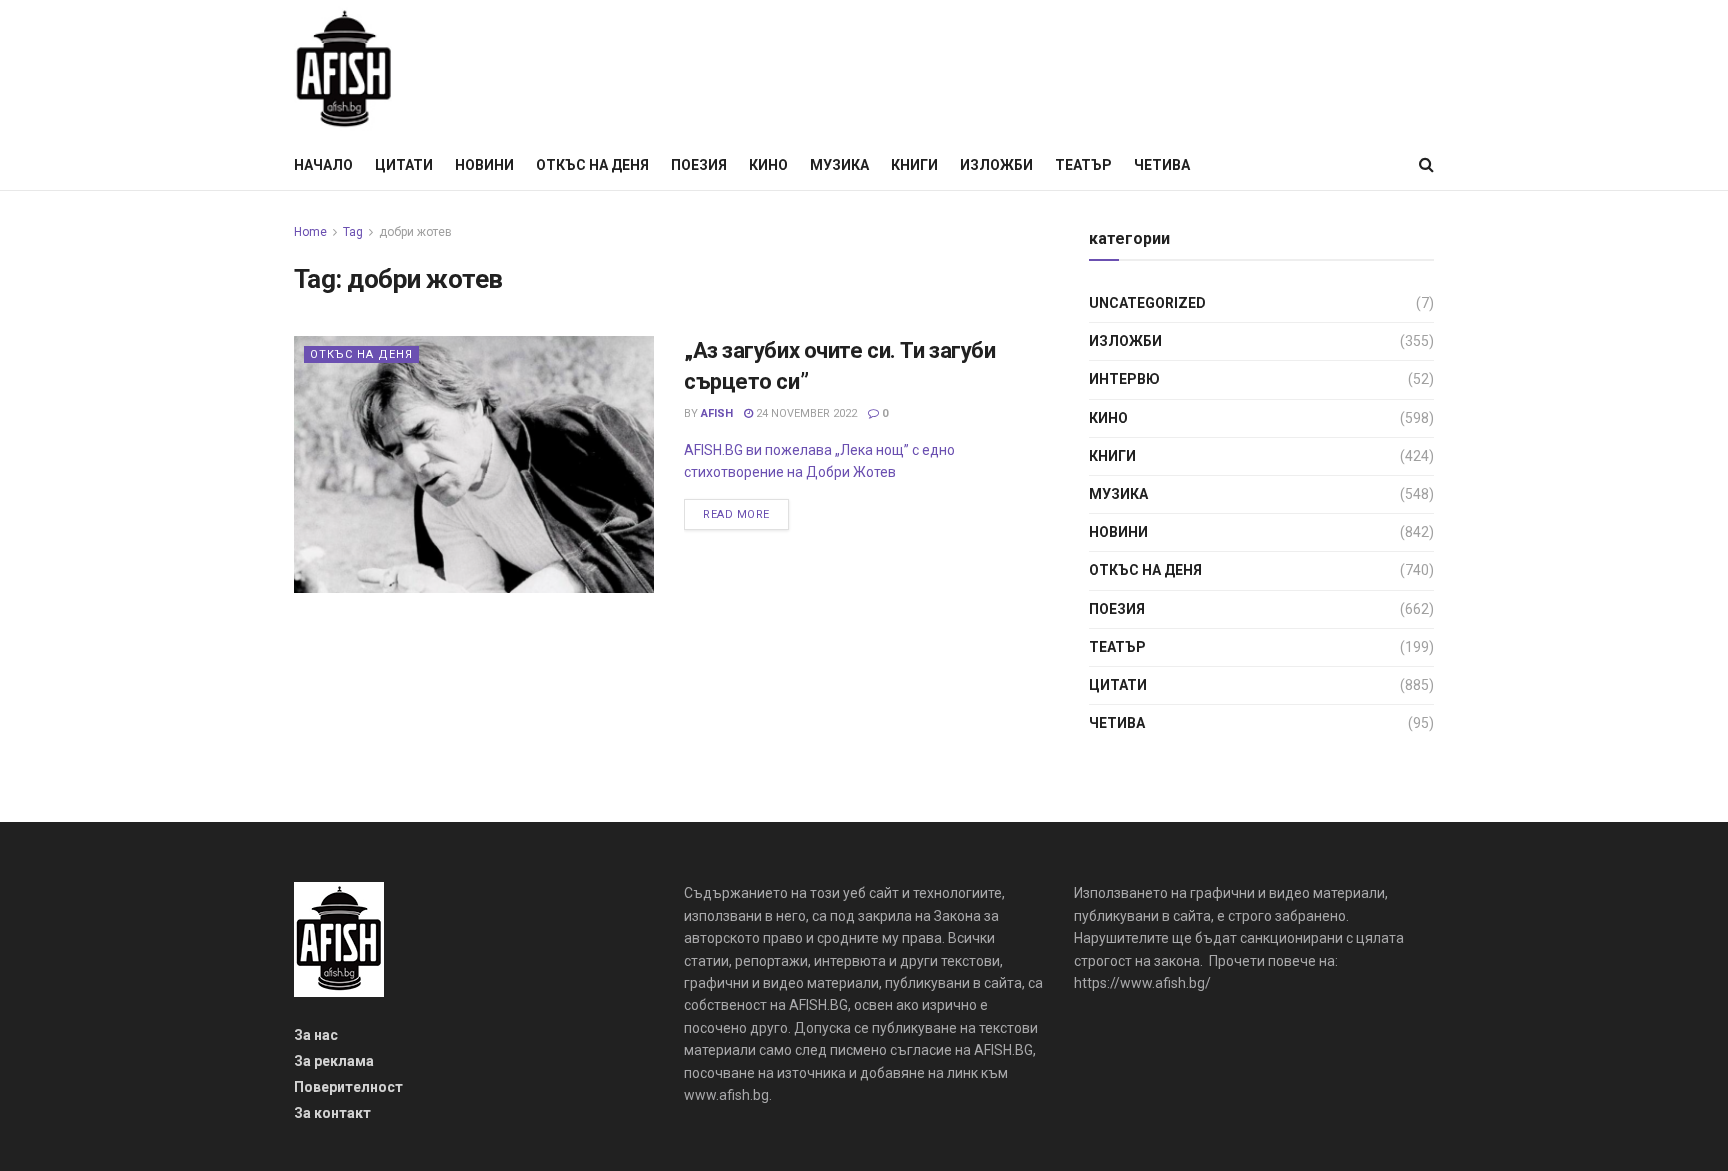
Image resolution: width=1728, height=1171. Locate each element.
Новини (484, 165)
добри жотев (415, 232)
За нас (316, 1035)
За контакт (332, 1113)
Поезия (699, 165)
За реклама (334, 1061)
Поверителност (348, 1087)
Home (310, 232)
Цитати (404, 165)
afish (717, 413)
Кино (768, 165)
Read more (736, 514)
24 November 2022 (805, 413)
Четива (1162, 165)
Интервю (1124, 379)
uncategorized (1147, 303)
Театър (1083, 165)
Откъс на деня (592, 165)
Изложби (996, 165)
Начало (323, 165)
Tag (353, 232)
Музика (839, 165)
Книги (914, 165)
